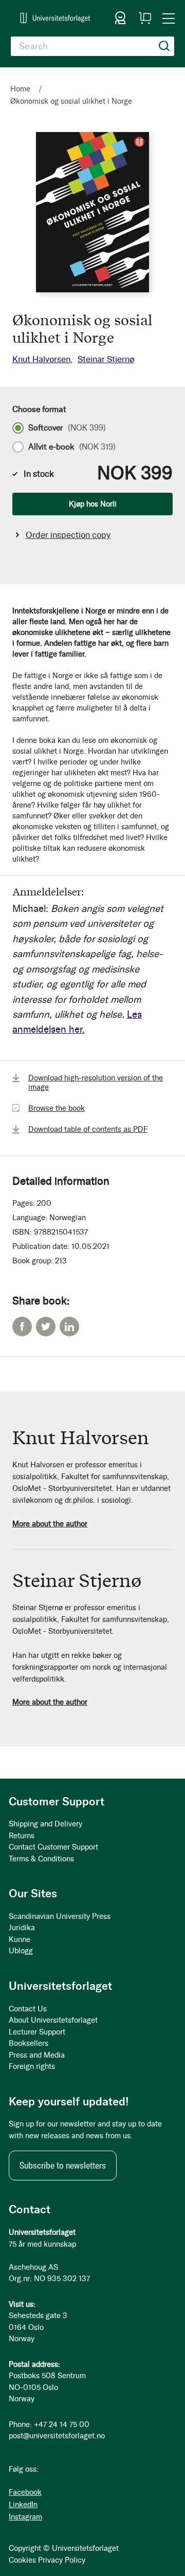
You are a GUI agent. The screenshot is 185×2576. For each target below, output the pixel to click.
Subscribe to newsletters (63, 2166)
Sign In (120, 18)
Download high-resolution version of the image (96, 1082)
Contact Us (28, 2009)
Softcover (67, 428)
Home (20, 89)
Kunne (20, 1939)
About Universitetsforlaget (53, 2020)
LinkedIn (69, 1327)
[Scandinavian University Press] (55, 18)
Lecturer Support (37, 2032)
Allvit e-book (72, 447)
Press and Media (37, 2055)
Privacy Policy (62, 2560)
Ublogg (21, 1951)
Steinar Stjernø (106, 359)
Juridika (22, 1928)
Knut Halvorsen (41, 359)
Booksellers (29, 2043)
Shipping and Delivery (45, 1824)
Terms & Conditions (41, 1859)
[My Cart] (145, 18)
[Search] (164, 46)
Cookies (22, 2560)
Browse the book (57, 1108)
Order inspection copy (68, 535)
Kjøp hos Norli (93, 504)
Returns (22, 1836)
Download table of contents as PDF (88, 1129)
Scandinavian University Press (60, 1916)
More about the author (50, 1524)
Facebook (22, 1327)
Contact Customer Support (53, 1847)
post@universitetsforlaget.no (57, 2436)
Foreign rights (32, 2066)
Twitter (46, 1327)
